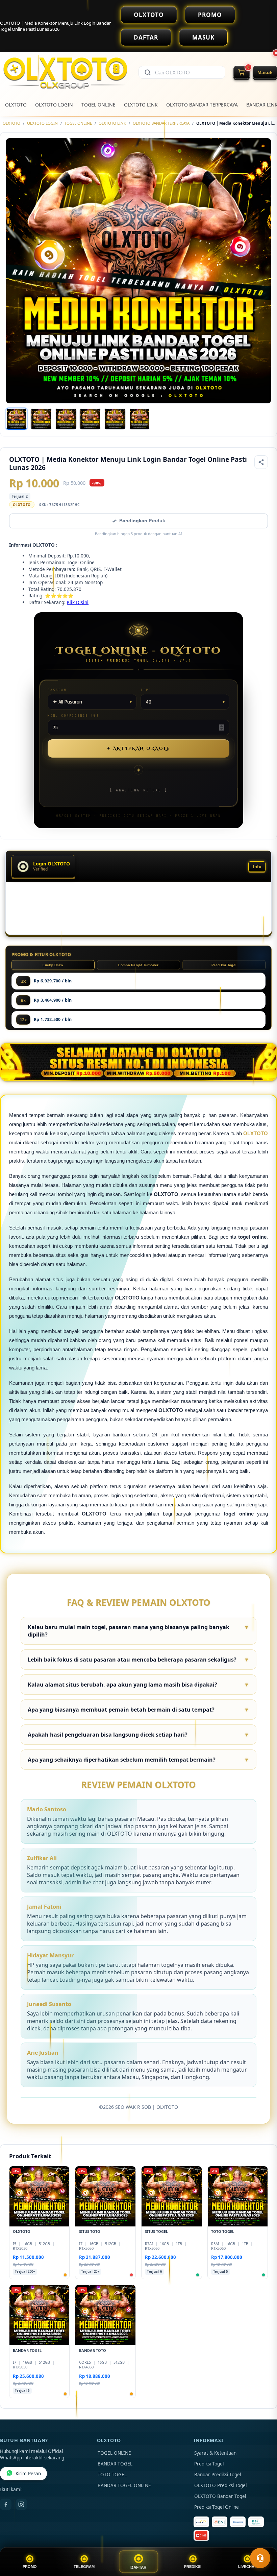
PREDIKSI (193, 2567)
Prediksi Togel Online (217, 2507)
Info (257, 867)
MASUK (203, 37)
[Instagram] (21, 2504)
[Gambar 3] (66, 419)
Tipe (146, 690)
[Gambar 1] (17, 419)
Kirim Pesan (28, 2474)
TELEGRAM (84, 2567)
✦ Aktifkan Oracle (138, 748)
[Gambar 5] (115, 419)
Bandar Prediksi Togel (218, 2475)
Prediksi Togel (224, 965)
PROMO (210, 15)
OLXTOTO (149, 15)
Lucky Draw (53, 965)
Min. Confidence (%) (73, 715)
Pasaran (57, 690)
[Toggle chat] (260, 2558)
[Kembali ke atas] (262, 2542)
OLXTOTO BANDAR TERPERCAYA (202, 105)
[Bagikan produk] (261, 462)
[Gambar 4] (90, 419)
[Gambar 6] (140, 419)
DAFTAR (146, 37)
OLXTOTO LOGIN (54, 105)
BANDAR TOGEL (115, 2464)
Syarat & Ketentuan (215, 2453)
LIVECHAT (247, 2567)
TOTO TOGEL (112, 2475)
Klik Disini (78, 602)
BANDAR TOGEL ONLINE (124, 2485)
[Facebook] (6, 2504)
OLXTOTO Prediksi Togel (220, 2485)
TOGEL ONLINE (98, 105)
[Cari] (148, 72)
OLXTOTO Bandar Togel (220, 2496)
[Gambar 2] (41, 419)
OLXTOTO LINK (141, 105)
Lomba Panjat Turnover (138, 965)
